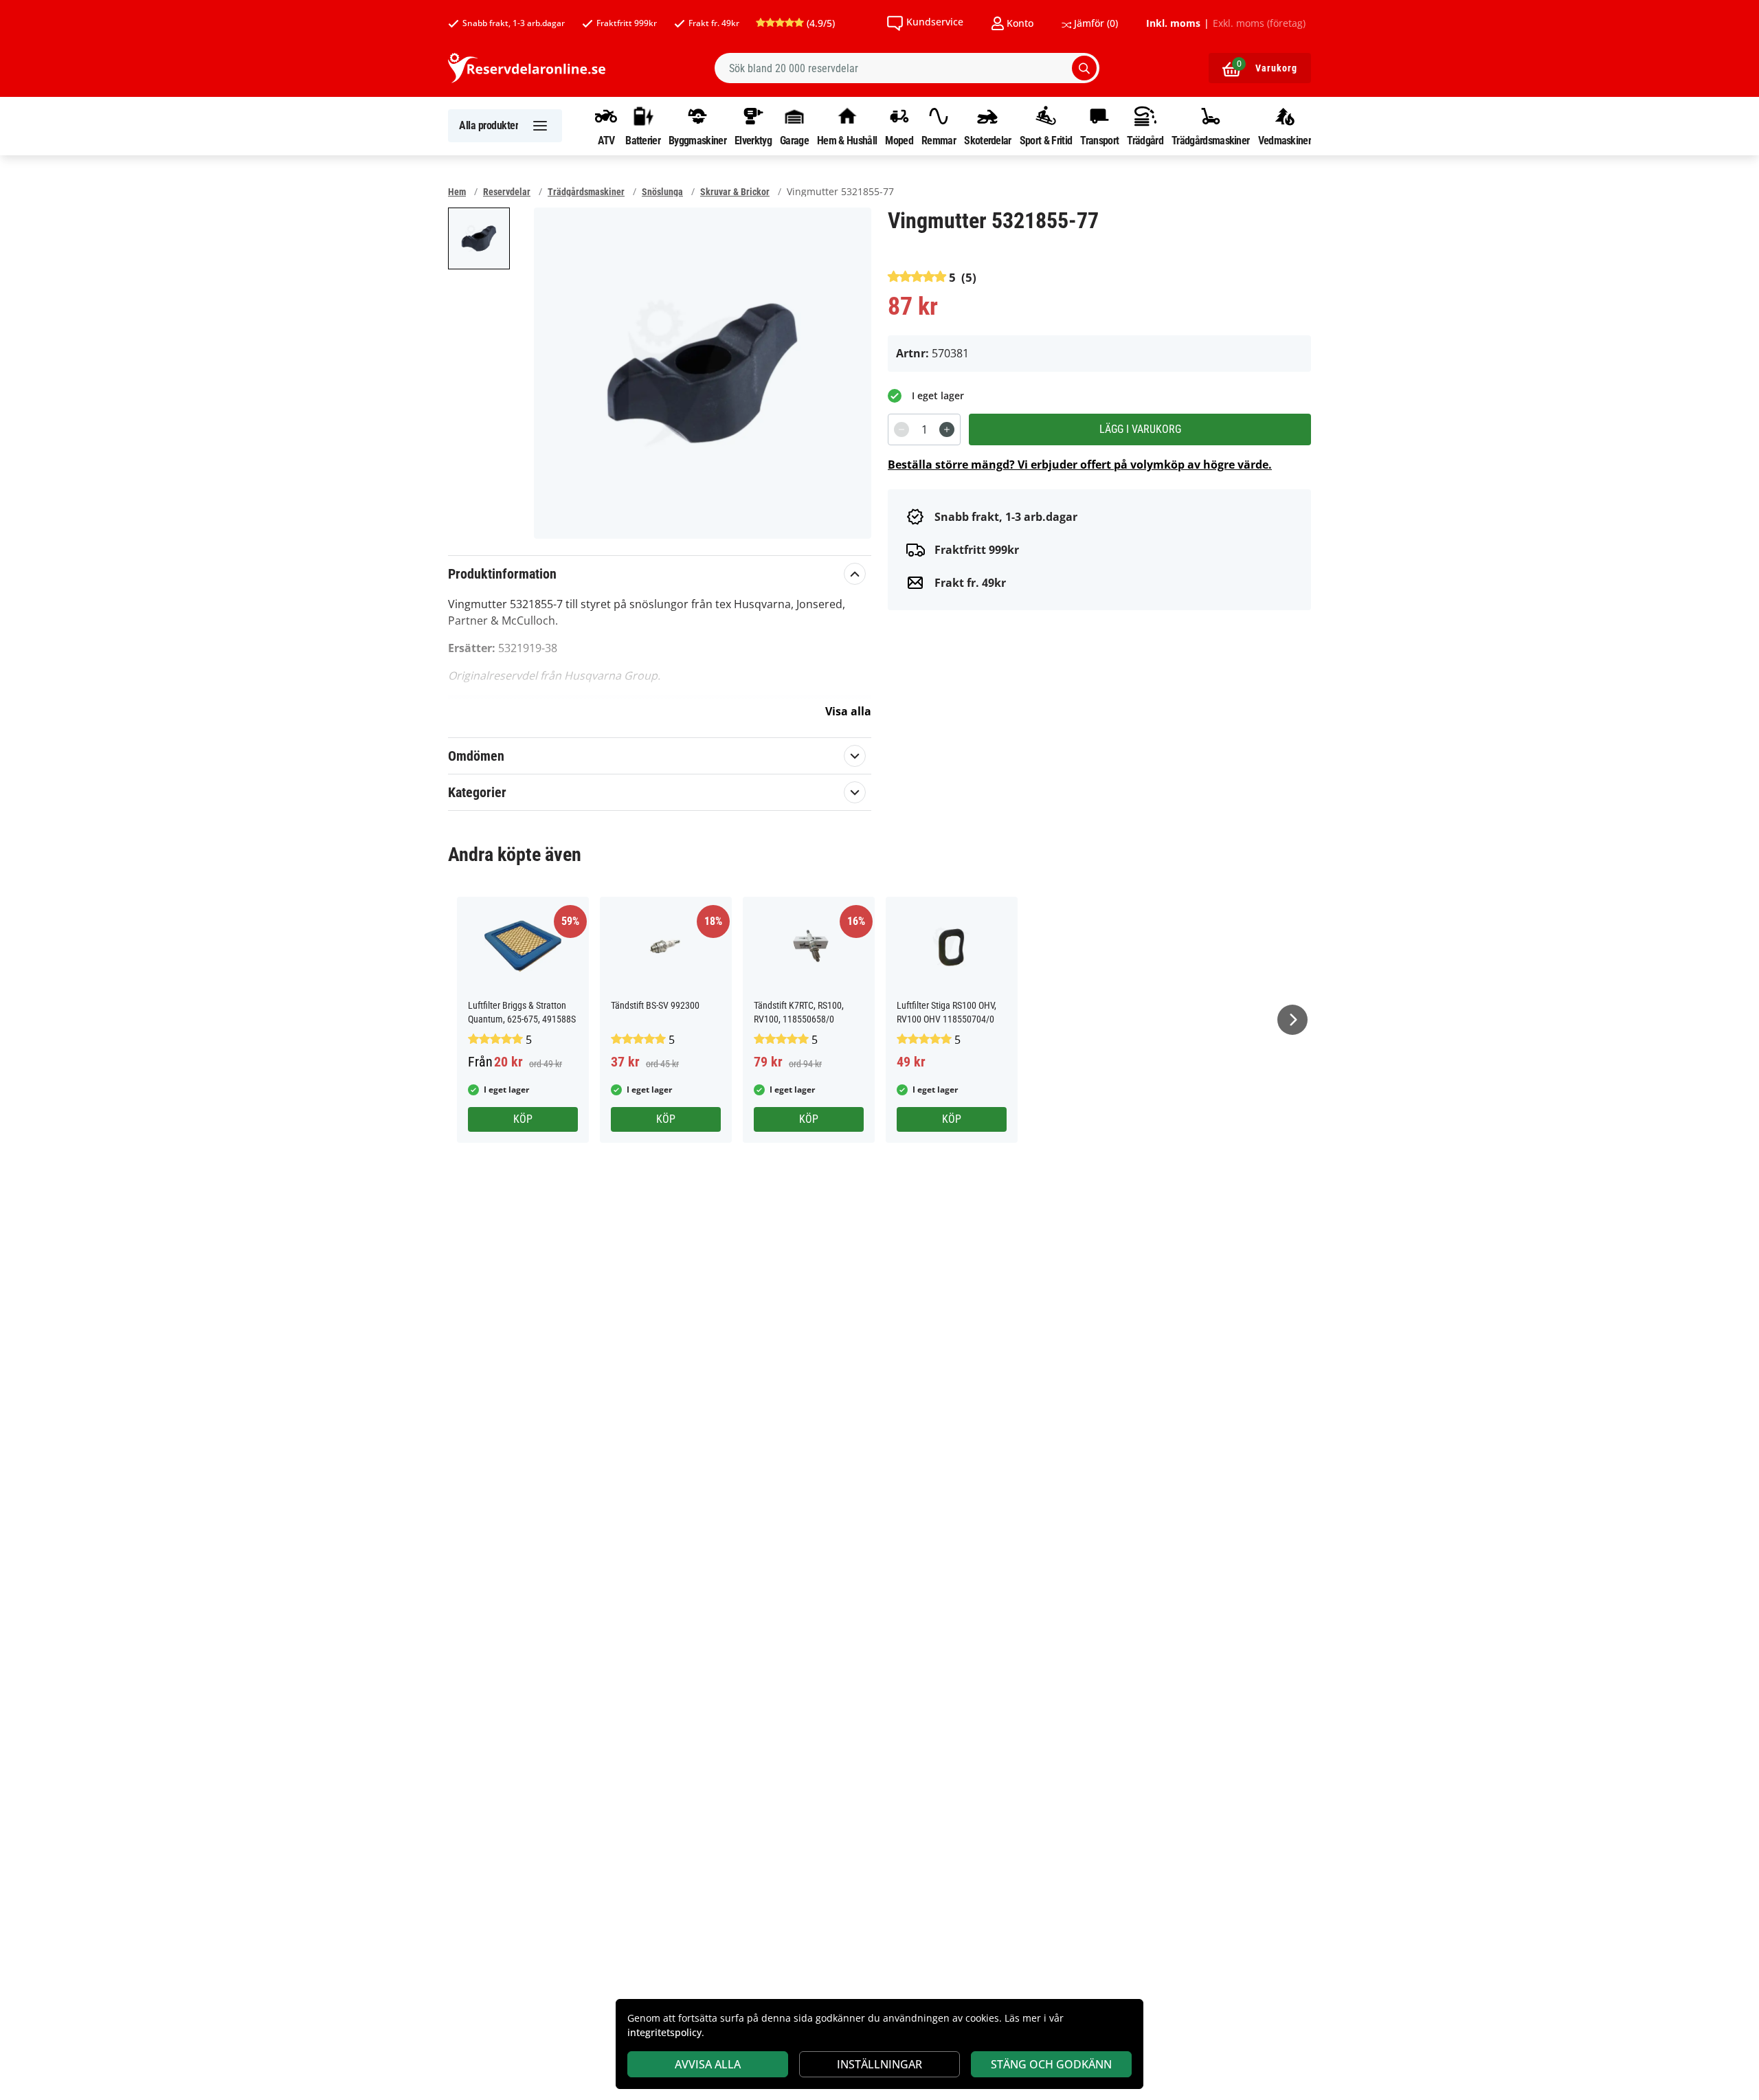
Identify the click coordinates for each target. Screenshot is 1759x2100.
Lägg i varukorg (1140, 429)
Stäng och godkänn (1051, 2064)
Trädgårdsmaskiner (1210, 140)
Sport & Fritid (1046, 140)
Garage (794, 140)
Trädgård (1145, 140)
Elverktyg (753, 140)
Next (1292, 1020)
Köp (523, 1119)
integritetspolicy (664, 2032)
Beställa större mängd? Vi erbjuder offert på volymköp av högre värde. (1080, 465)
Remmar (939, 140)
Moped (899, 140)
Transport (1099, 140)
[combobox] (907, 68)
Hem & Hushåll (847, 140)
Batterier (643, 140)
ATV (606, 140)
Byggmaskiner (697, 140)
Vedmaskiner (1285, 140)
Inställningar (879, 2064)
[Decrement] (901, 429)
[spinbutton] (924, 429)
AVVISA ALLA (708, 2064)
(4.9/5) (819, 23)
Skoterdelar (987, 140)
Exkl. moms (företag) (1259, 23)
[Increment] (947, 429)
